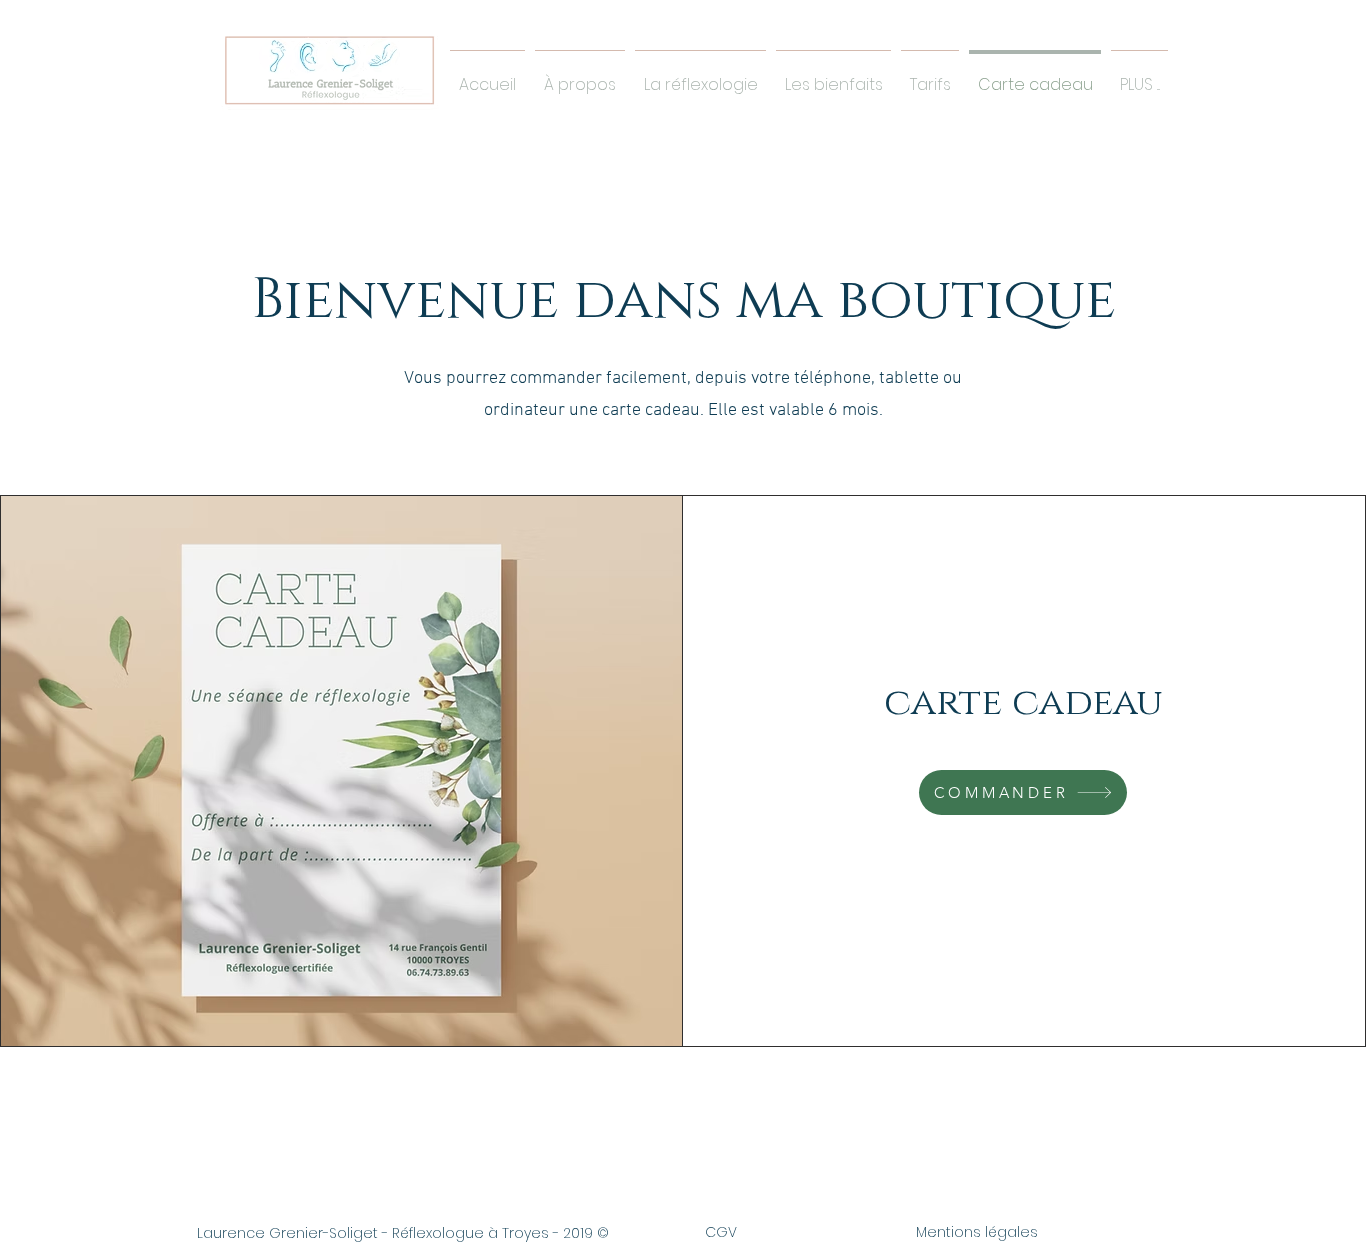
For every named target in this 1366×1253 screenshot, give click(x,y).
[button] (833, 75)
